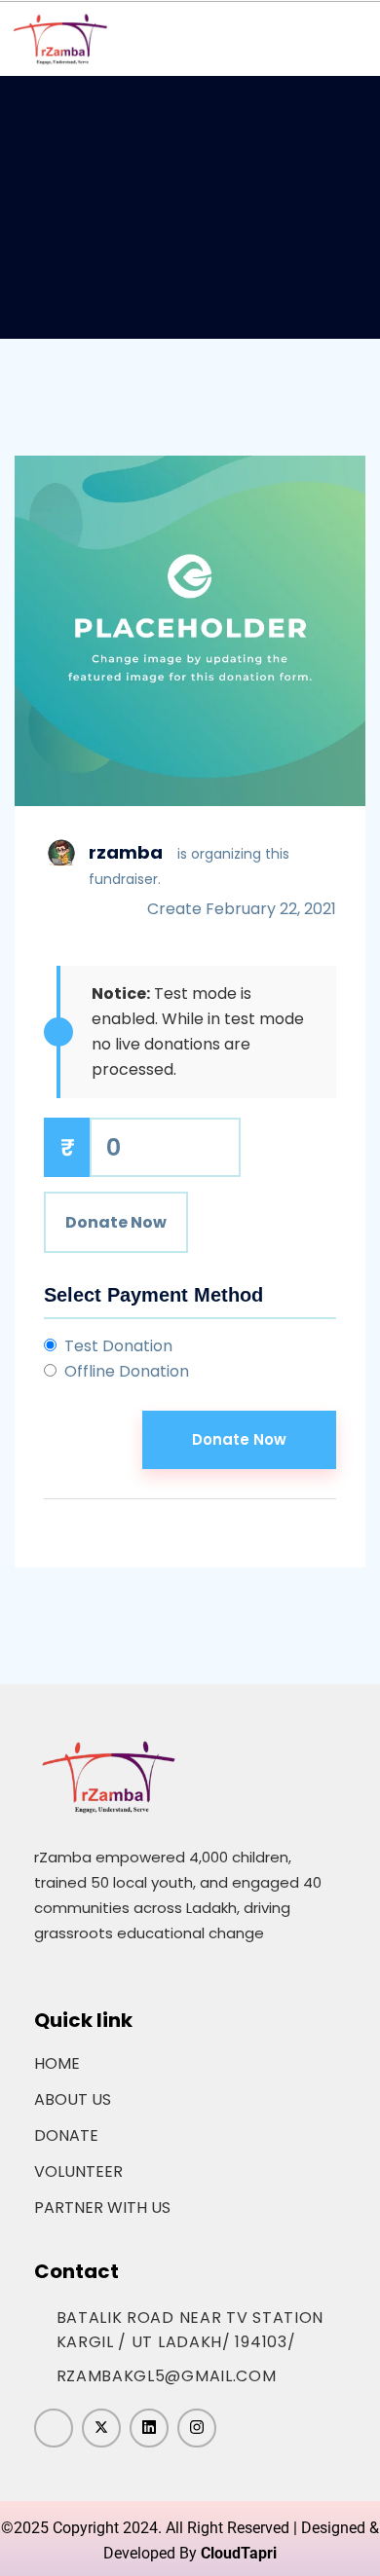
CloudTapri (239, 2553)
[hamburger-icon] (347, 39)
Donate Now (116, 1222)
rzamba (126, 852)
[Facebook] (54, 2428)
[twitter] (101, 2428)
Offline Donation (127, 1371)
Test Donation (118, 1346)
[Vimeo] (149, 2428)
